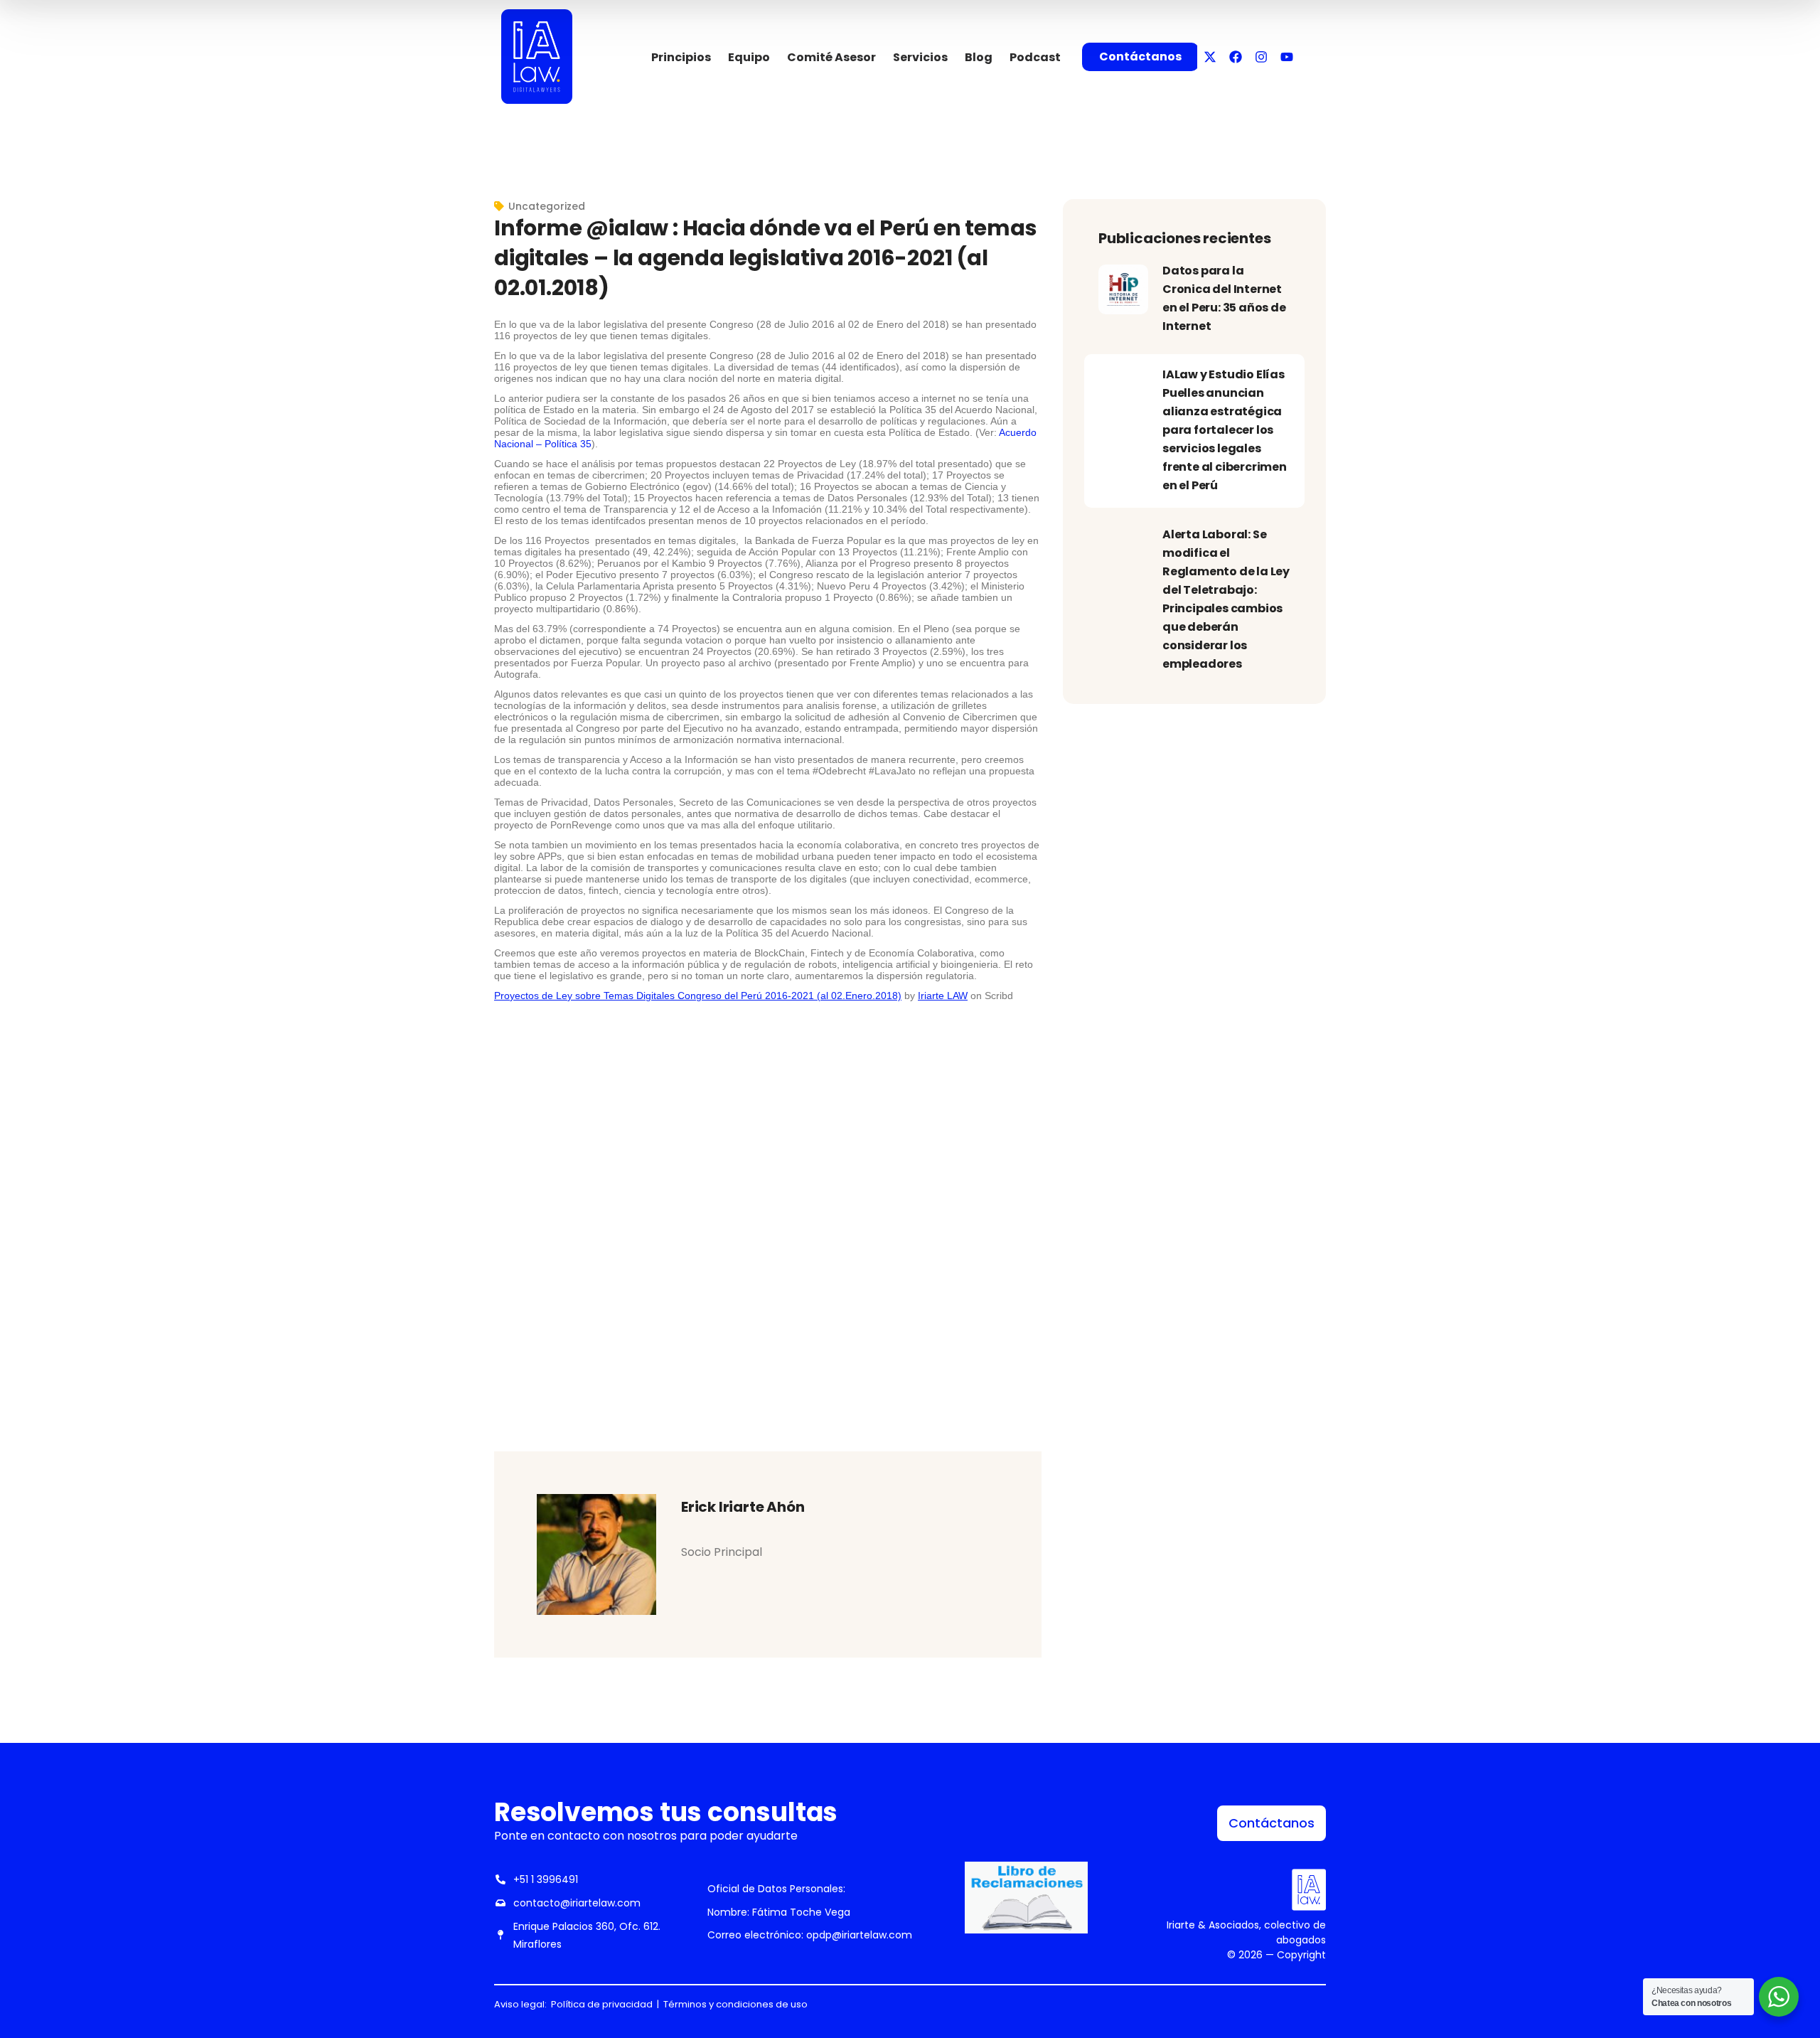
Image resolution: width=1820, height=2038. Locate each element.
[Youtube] (1287, 57)
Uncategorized (547, 206)
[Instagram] (1261, 57)
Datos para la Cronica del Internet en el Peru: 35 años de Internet (1224, 298)
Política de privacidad (602, 2004)
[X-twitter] (1210, 57)
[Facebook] (1236, 57)
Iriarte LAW (943, 996)
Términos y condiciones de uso (735, 2004)
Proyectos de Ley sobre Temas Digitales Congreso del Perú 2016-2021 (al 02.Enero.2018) (698, 996)
